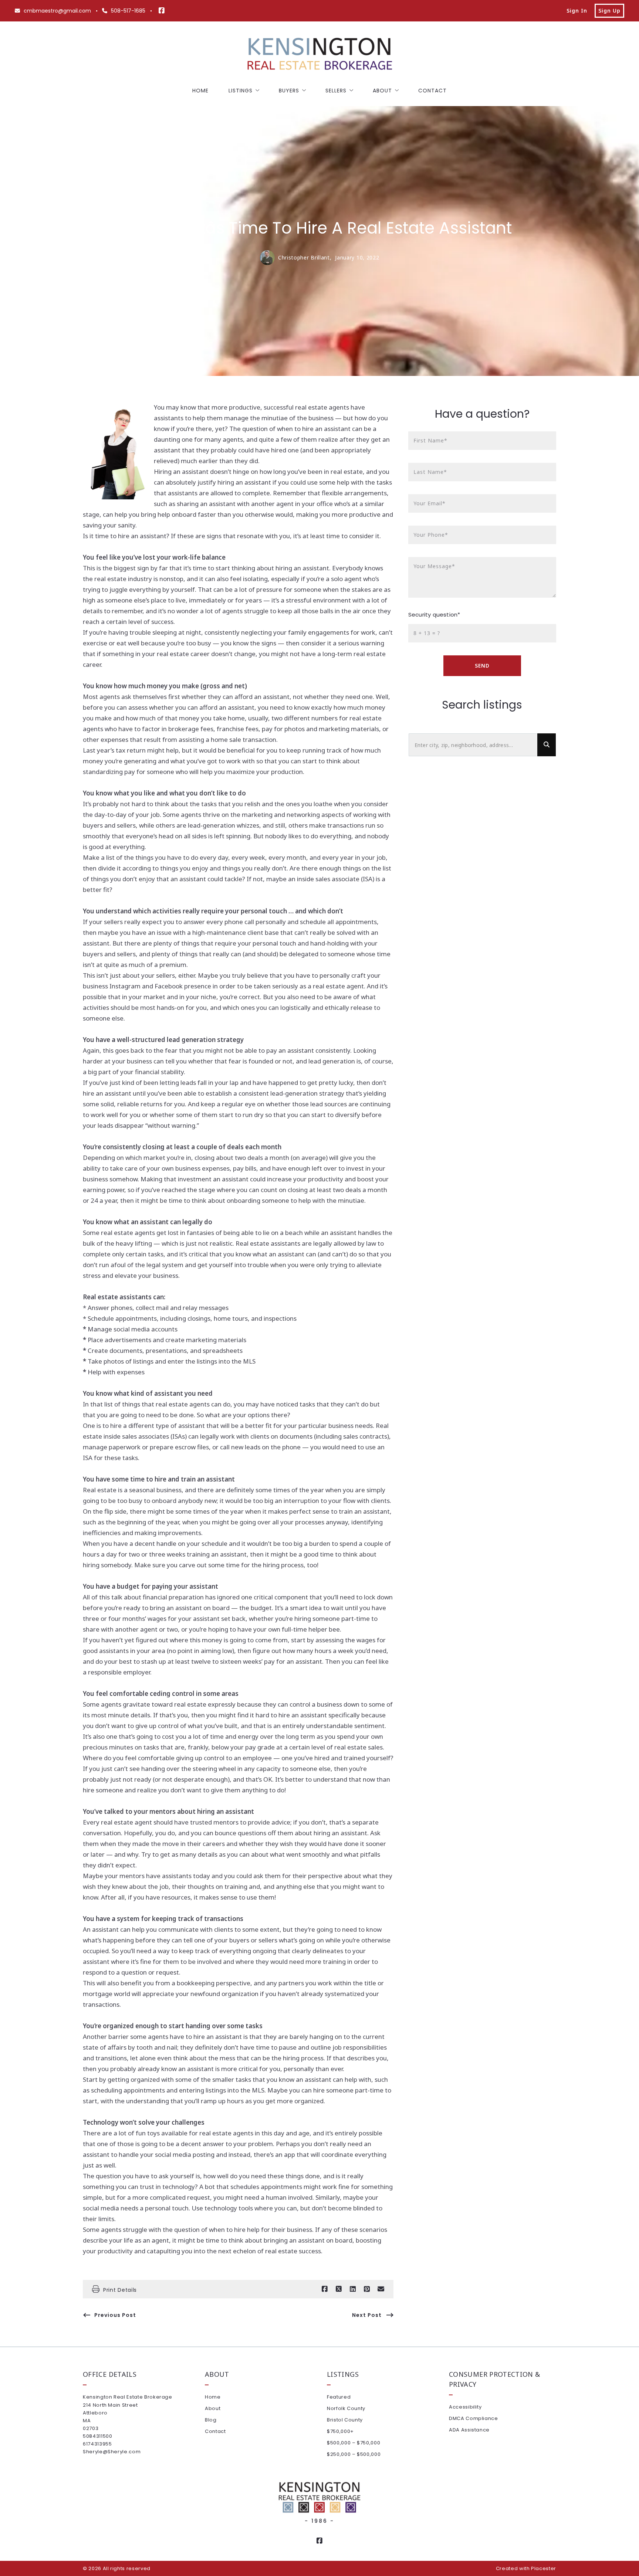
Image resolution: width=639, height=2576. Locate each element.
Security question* (434, 615)
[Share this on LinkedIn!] (353, 2289)
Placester (544, 2568)
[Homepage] (319, 55)
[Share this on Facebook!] (325, 2289)
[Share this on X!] (339, 2289)
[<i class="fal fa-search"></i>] (547, 745)
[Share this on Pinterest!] (367, 2289)
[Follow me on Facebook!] (162, 11)
